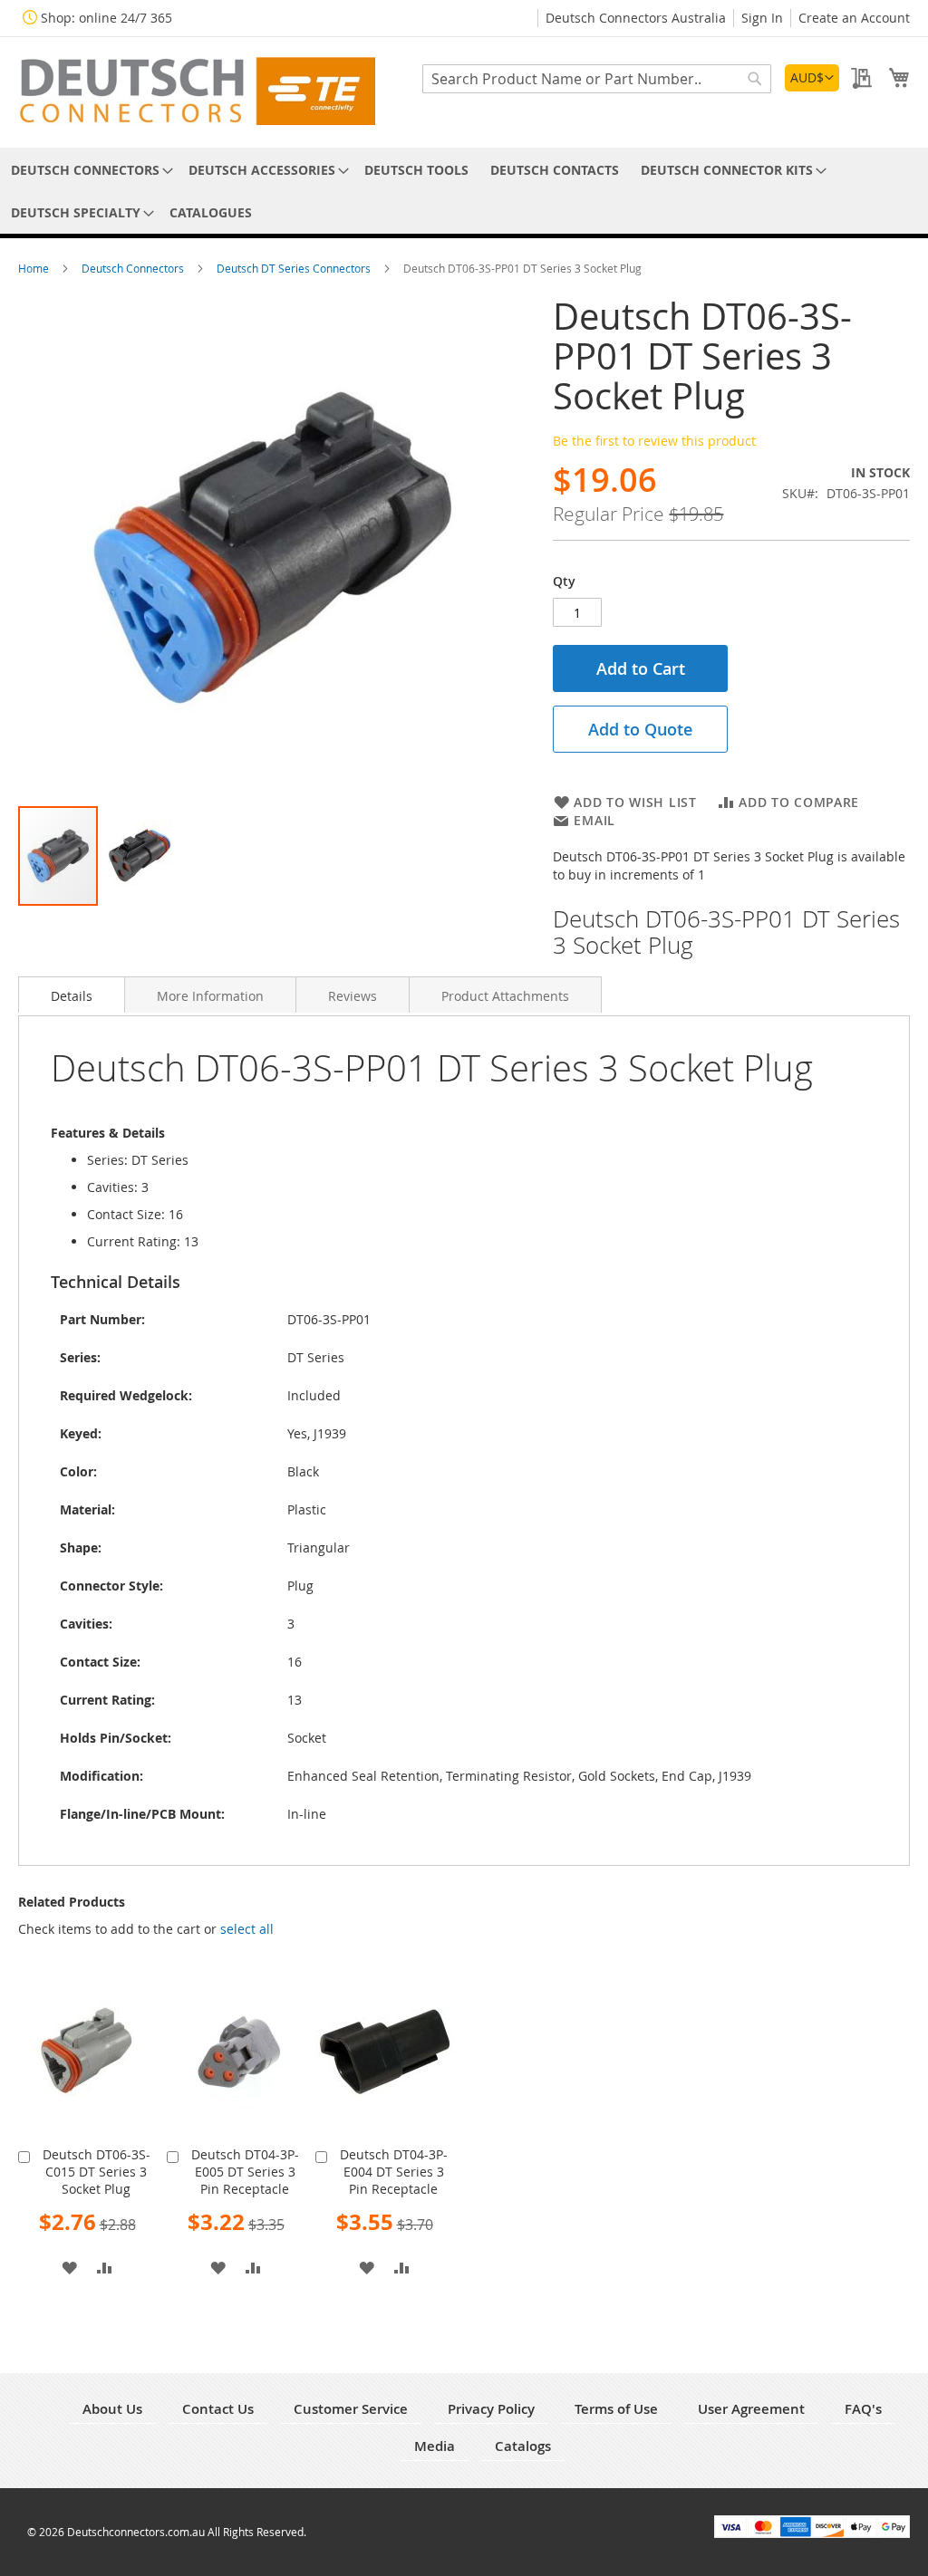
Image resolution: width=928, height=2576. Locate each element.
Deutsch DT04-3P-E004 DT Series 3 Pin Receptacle (394, 2172)
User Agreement (751, 2409)
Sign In (762, 18)
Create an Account (854, 18)
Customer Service (351, 2409)
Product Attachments (505, 996)
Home (35, 268)
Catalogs (523, 2446)
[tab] (72, 995)
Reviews (353, 996)
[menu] (464, 191)
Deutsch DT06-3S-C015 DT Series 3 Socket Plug (97, 2172)
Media (435, 2446)
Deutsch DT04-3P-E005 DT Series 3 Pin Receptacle (245, 2172)
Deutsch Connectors (134, 268)
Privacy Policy (491, 2409)
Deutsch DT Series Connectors (295, 268)
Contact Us (218, 2409)
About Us (112, 2409)
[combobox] (597, 79)
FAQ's (863, 2409)
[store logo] (197, 91)
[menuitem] (89, 170)
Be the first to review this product (654, 441)
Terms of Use (616, 2409)
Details (72, 996)
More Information (210, 996)
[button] (812, 78)
